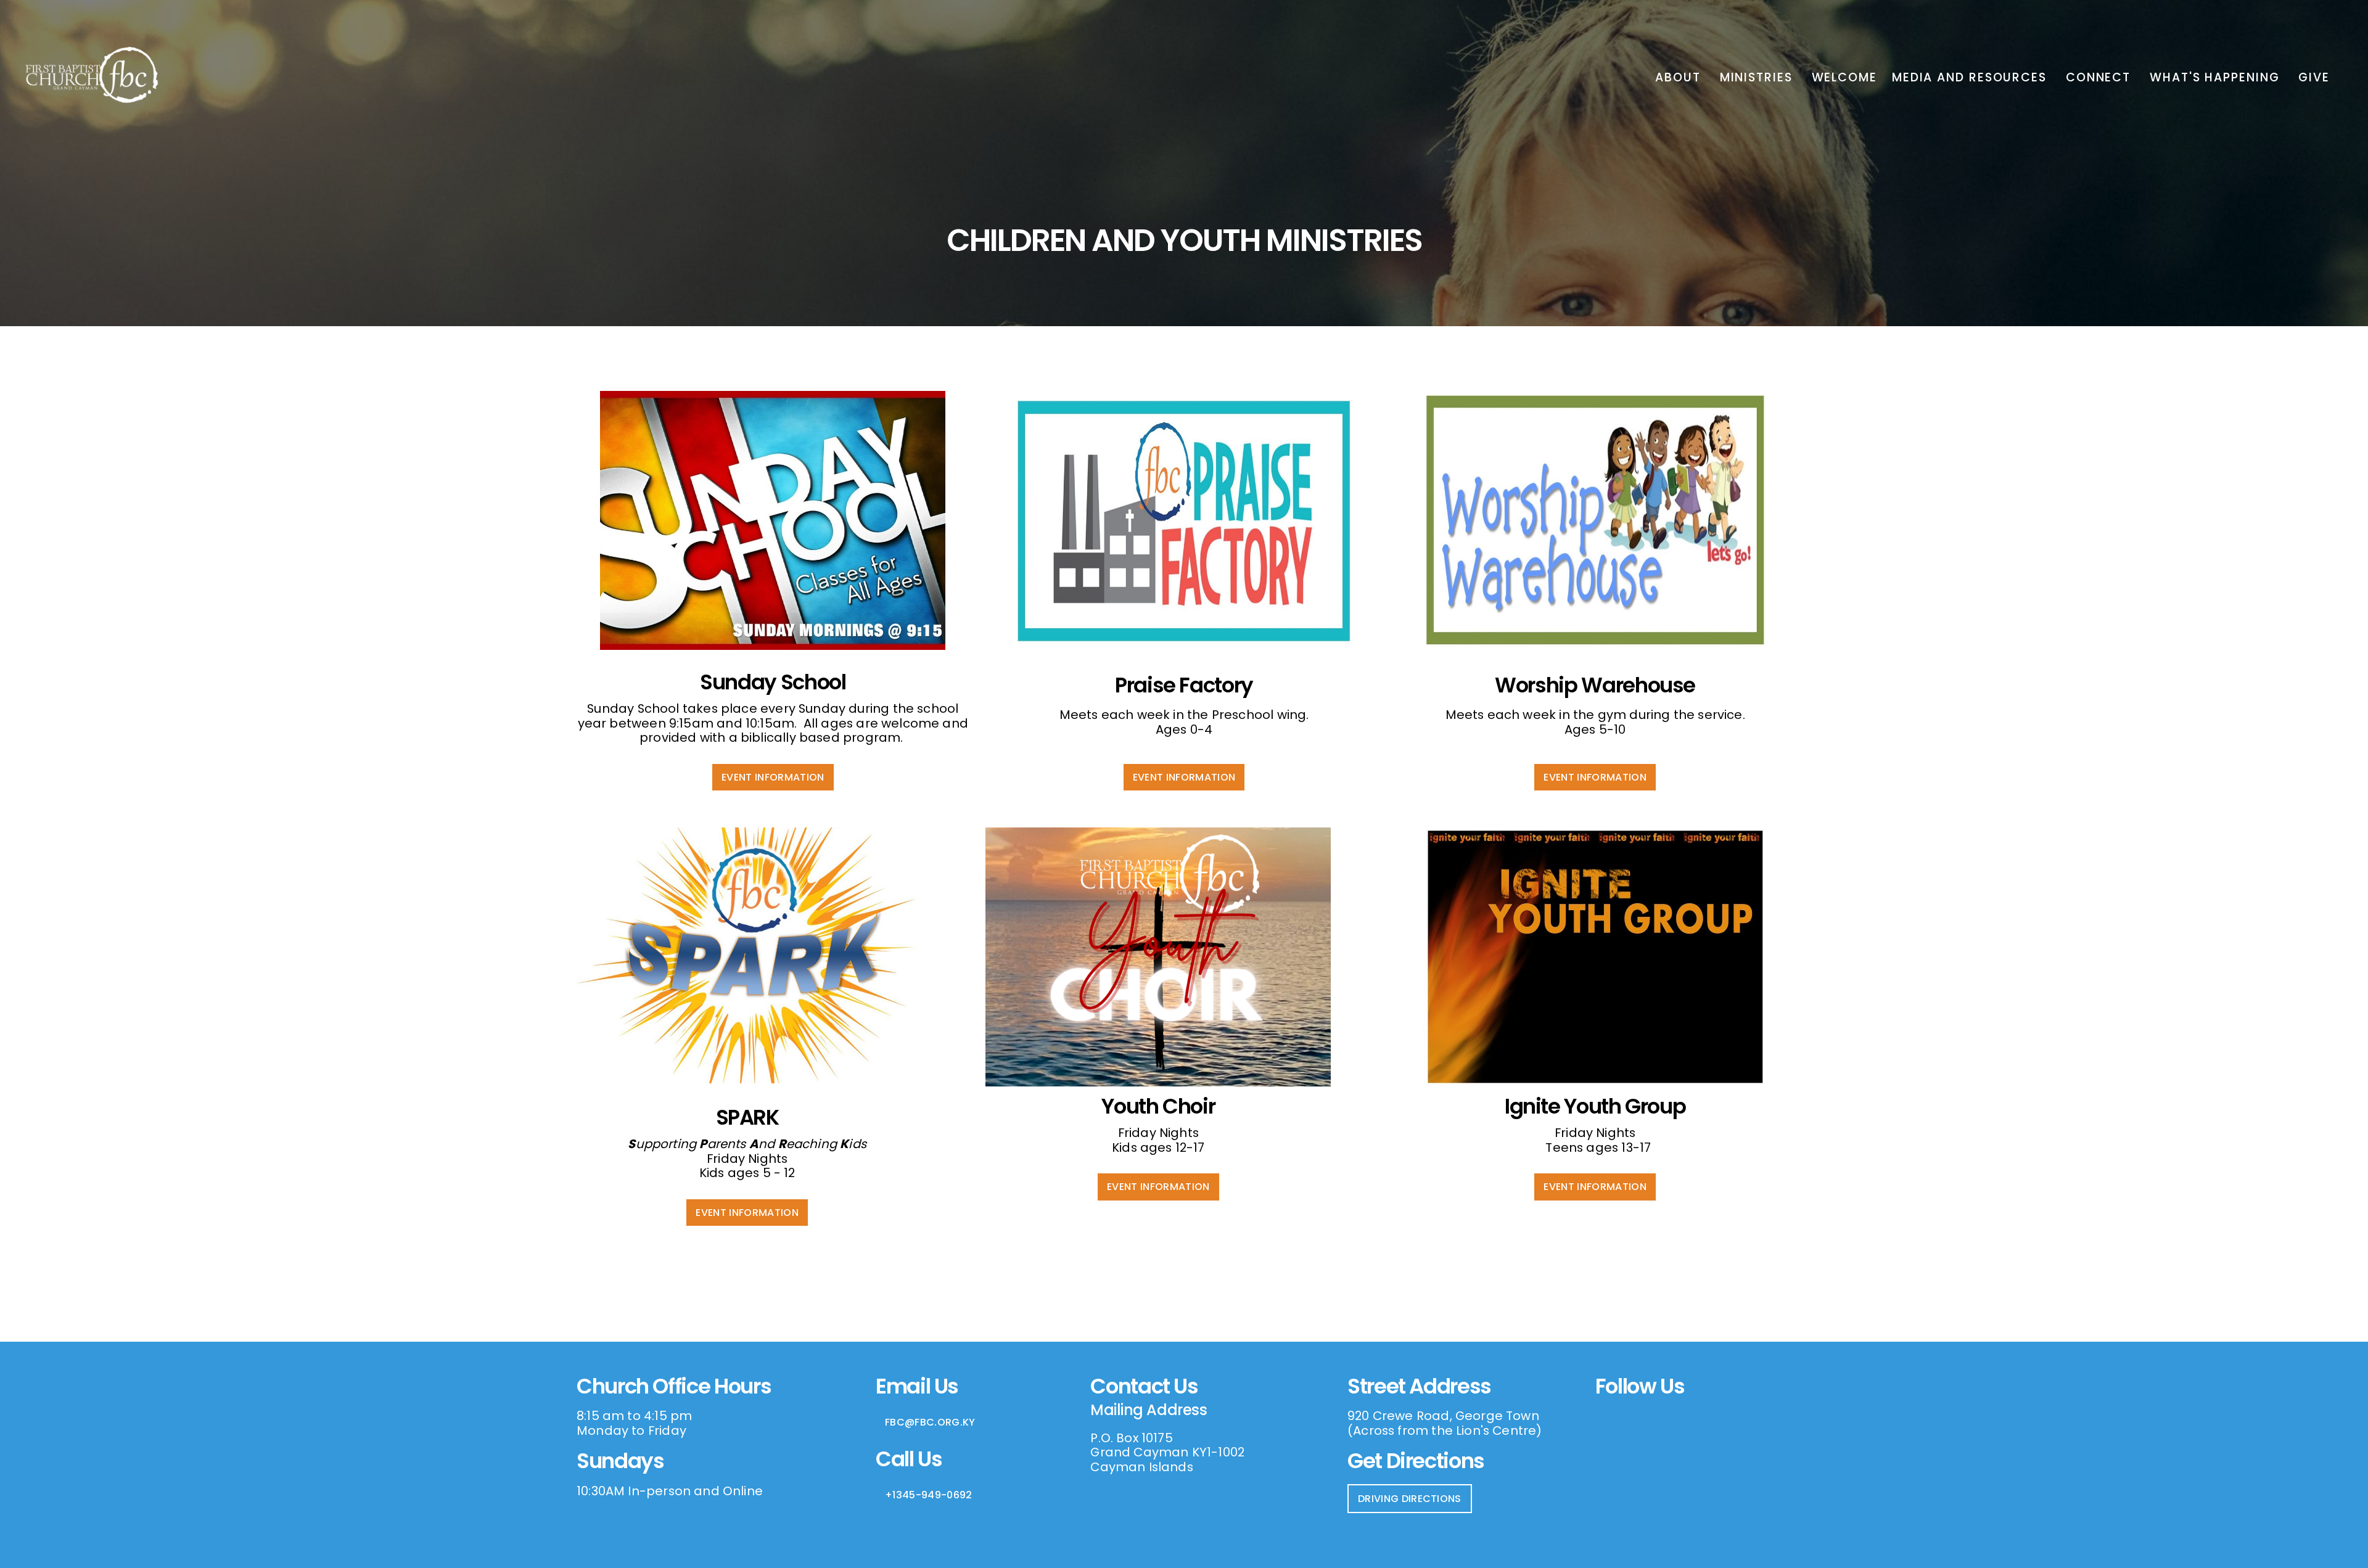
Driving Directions (1410, 1499)
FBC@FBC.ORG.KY (930, 1422)
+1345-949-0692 (928, 1495)
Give (2314, 77)
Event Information (773, 777)
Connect (2100, 77)
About (1680, 77)
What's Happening (2217, 77)
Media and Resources (1971, 77)
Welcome (1844, 77)
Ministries (1758, 77)
